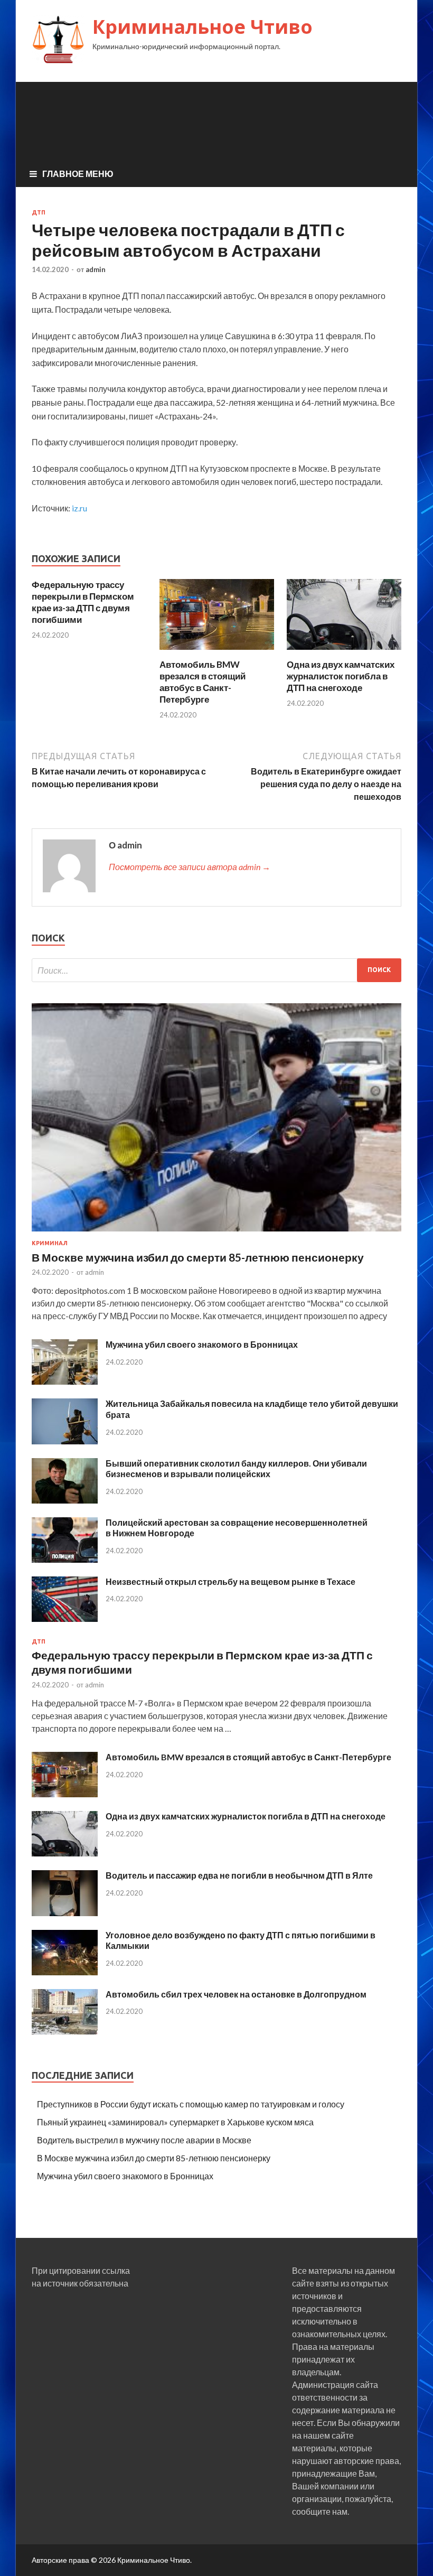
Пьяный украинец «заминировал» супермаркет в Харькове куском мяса (175, 2122)
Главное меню (78, 174)
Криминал (50, 1243)
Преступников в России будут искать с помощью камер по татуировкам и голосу (191, 2104)
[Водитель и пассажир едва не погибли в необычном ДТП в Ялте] (65, 1913)
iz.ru (79, 508)
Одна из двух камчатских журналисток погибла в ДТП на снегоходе (341, 676)
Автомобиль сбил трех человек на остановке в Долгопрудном (236, 1994)
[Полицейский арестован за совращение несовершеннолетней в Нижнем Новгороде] (65, 1559)
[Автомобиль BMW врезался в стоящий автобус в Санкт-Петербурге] (217, 652)
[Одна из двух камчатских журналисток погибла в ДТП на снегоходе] (344, 652)
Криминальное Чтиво (203, 27)
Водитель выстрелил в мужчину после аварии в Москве (144, 2140)
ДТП (39, 212)
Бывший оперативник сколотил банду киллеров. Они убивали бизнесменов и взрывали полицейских (236, 1469)
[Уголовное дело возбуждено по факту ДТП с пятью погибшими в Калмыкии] (65, 1972)
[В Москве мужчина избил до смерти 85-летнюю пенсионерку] (216, 1233)
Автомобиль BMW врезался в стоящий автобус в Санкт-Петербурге (203, 682)
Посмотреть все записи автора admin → (190, 867)
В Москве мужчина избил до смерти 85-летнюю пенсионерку (198, 1257)
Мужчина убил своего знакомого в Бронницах (202, 1344)
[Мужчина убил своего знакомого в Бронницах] (65, 1381)
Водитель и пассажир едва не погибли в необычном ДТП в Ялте (239, 1875)
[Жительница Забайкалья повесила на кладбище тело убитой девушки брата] (65, 1441)
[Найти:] (216, 970)
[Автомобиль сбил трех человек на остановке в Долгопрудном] (65, 2031)
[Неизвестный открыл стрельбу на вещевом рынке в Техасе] (65, 1618)
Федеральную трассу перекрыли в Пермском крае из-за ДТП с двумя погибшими (83, 602)
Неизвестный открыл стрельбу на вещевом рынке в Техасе (230, 1581)
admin (96, 269)
